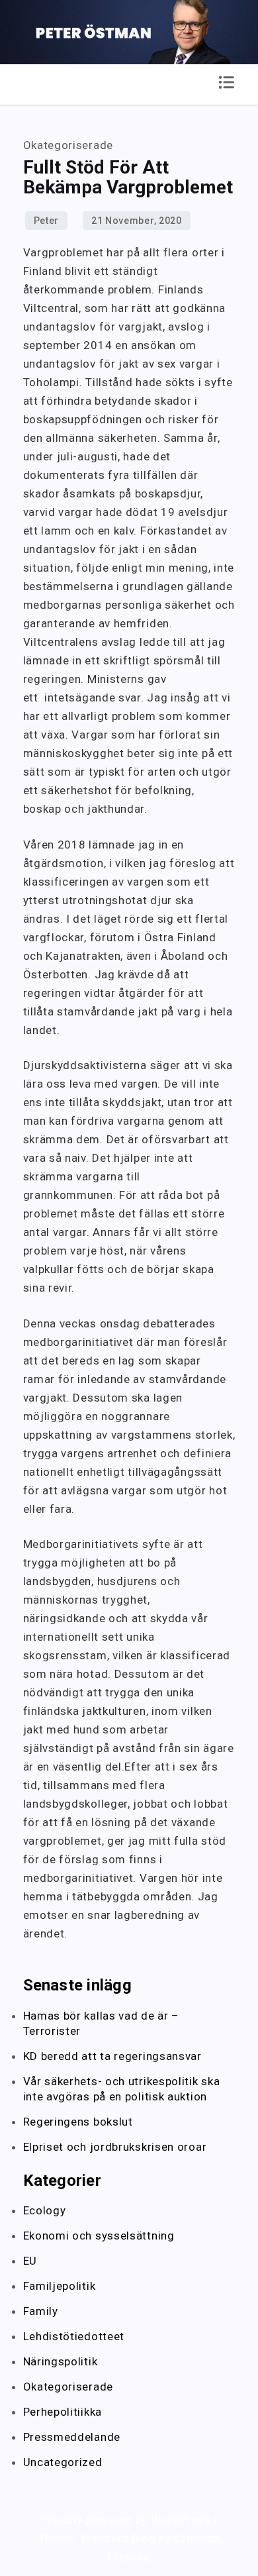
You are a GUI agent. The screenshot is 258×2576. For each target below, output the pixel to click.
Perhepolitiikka (63, 2412)
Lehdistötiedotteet (74, 2336)
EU (30, 2261)
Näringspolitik (61, 2361)
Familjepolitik (60, 2286)
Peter (47, 221)
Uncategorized (63, 2462)
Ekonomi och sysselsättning (99, 2236)
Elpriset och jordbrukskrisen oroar (117, 2147)
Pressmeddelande (72, 2437)
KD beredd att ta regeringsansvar (114, 2056)
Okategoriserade (68, 2387)
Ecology (45, 2210)
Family (41, 2311)
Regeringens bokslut (80, 2122)
